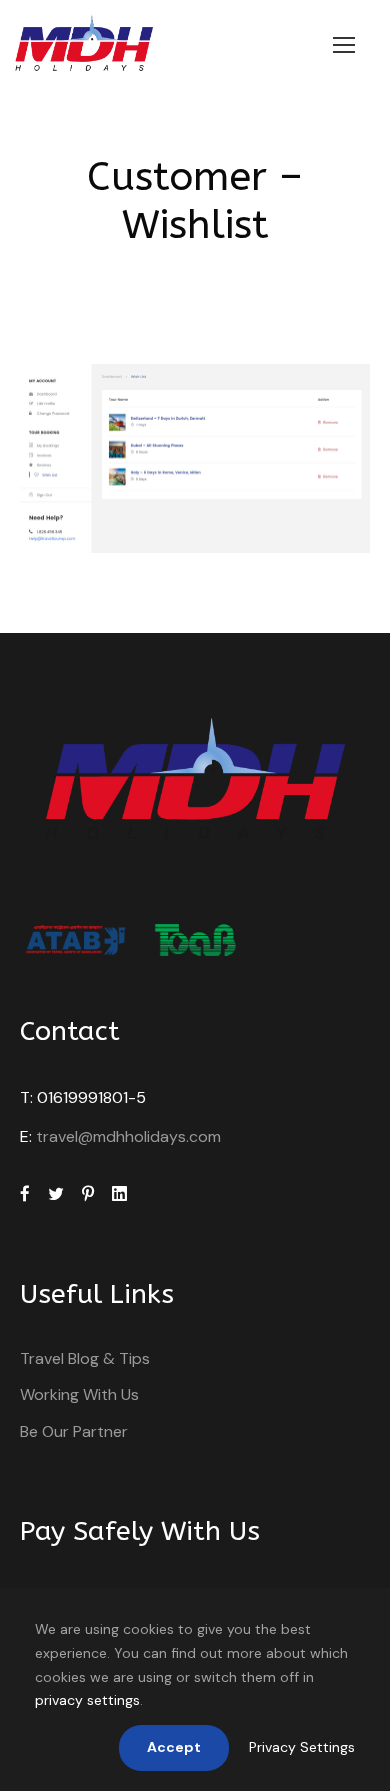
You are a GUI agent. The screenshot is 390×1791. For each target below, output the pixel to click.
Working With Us (79, 1394)
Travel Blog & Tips (85, 1358)
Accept (174, 1747)
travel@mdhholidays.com (128, 1136)
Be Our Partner (74, 1431)
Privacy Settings (302, 1747)
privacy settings (87, 1700)
